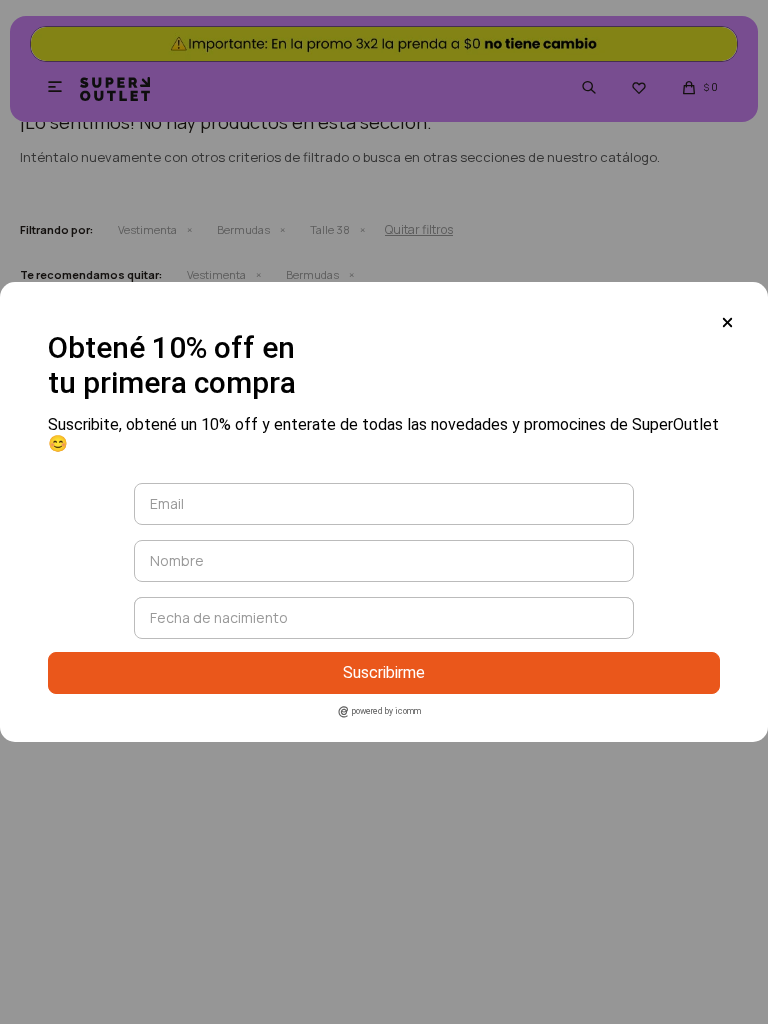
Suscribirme (384, 672)
